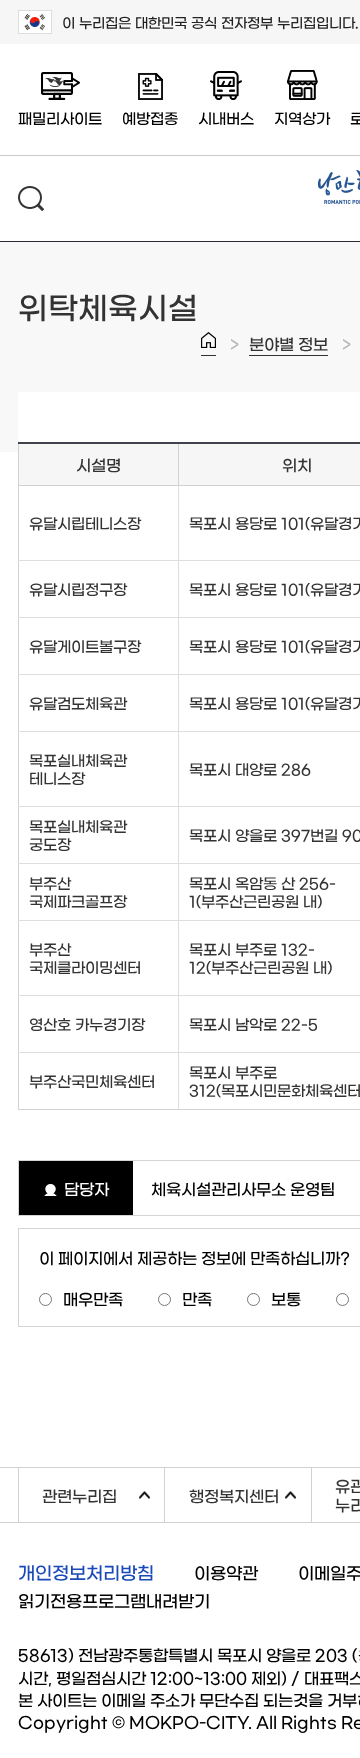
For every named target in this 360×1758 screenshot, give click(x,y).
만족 (197, 1298)
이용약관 (226, 1571)
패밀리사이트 (60, 117)
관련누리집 (103, 1492)
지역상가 (302, 117)
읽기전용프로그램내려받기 (114, 1599)
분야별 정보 (288, 343)
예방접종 (150, 117)
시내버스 (226, 117)
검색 (31, 198)
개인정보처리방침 (86, 1572)
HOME (208, 344)
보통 (286, 1298)
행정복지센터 (249, 1492)
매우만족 (93, 1298)
